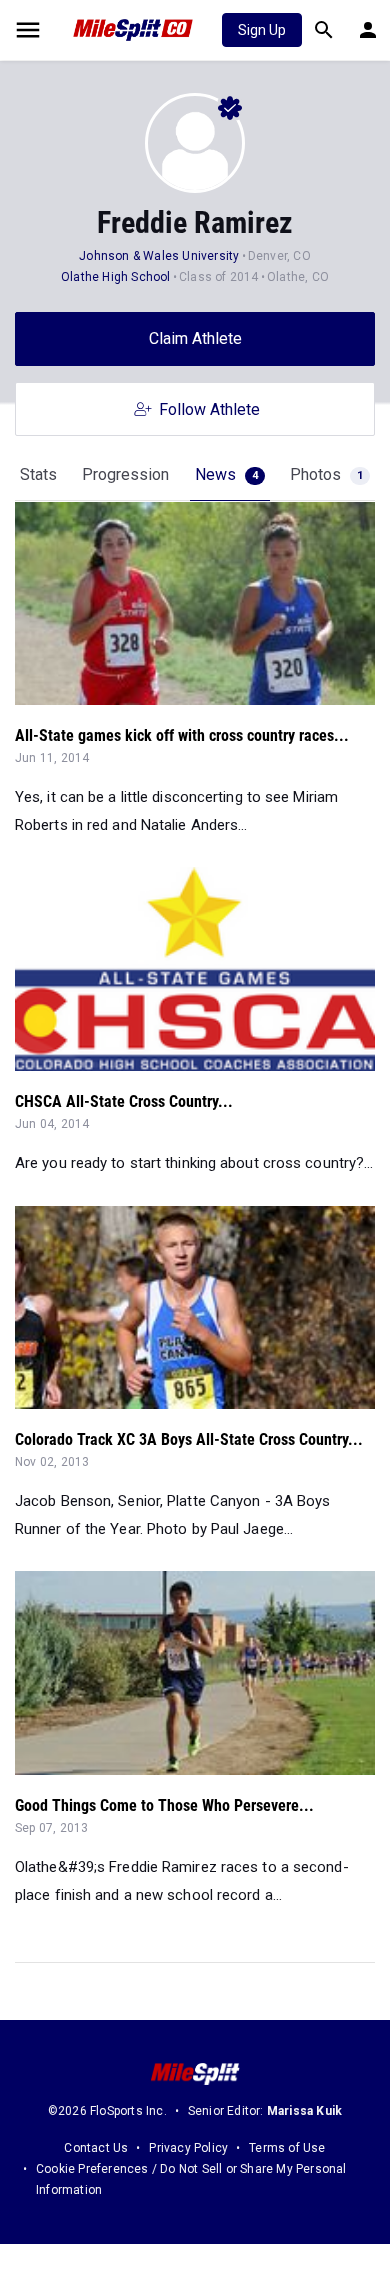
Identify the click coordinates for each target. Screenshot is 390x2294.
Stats (38, 474)
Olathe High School (116, 277)
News (226, 474)
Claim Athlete (195, 338)
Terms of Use (287, 2148)
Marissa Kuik (304, 2111)
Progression (125, 474)
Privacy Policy (188, 2148)
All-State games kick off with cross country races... (182, 735)
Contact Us (96, 2148)
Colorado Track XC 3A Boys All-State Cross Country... (189, 1439)
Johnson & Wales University (159, 256)
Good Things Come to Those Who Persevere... (164, 1805)
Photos (326, 474)
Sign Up (262, 30)
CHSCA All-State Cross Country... (124, 1101)
